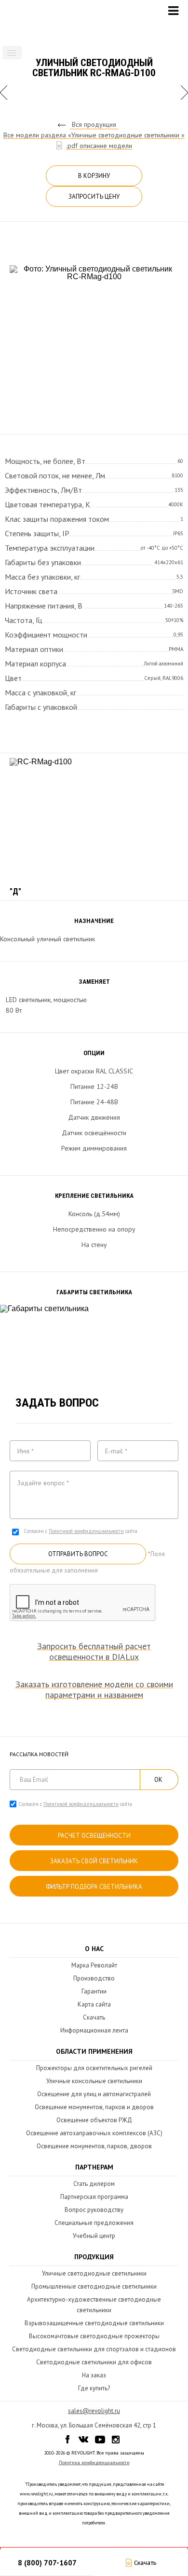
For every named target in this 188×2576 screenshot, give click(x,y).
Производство (94, 1978)
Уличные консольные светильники (94, 2081)
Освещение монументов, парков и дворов (94, 2107)
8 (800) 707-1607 (47, 2563)
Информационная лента (94, 2030)
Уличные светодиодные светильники (94, 2273)
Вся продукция (94, 124)
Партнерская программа (94, 2197)
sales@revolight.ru (94, 2411)
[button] (12, 53)
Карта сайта (94, 2004)
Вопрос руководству (94, 2210)
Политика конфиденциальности (94, 2462)
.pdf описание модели (99, 146)
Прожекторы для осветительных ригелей (94, 2068)
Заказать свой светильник (94, 1861)
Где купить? (94, 2388)
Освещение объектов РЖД (94, 2120)
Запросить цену (94, 197)
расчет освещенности (94, 1836)
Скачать (94, 2017)
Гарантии (94, 1991)
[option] (94, 336)
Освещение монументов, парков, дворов (94, 2146)
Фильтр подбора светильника (94, 1887)
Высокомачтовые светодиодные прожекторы (94, 2336)
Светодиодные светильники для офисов (94, 2362)
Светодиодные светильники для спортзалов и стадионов (94, 2349)
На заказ (94, 2375)
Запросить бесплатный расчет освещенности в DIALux (94, 1652)
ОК (158, 1780)
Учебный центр (94, 2236)
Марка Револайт (94, 1965)
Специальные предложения (94, 2223)
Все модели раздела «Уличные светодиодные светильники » (94, 135)
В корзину (94, 176)
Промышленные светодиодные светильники (94, 2286)
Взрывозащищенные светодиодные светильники (94, 2323)
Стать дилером (94, 2184)
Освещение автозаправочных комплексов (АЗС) (94, 2133)
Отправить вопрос (78, 1554)
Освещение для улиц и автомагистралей (94, 2094)
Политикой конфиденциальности (86, 1531)
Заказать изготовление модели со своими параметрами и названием (94, 1690)
